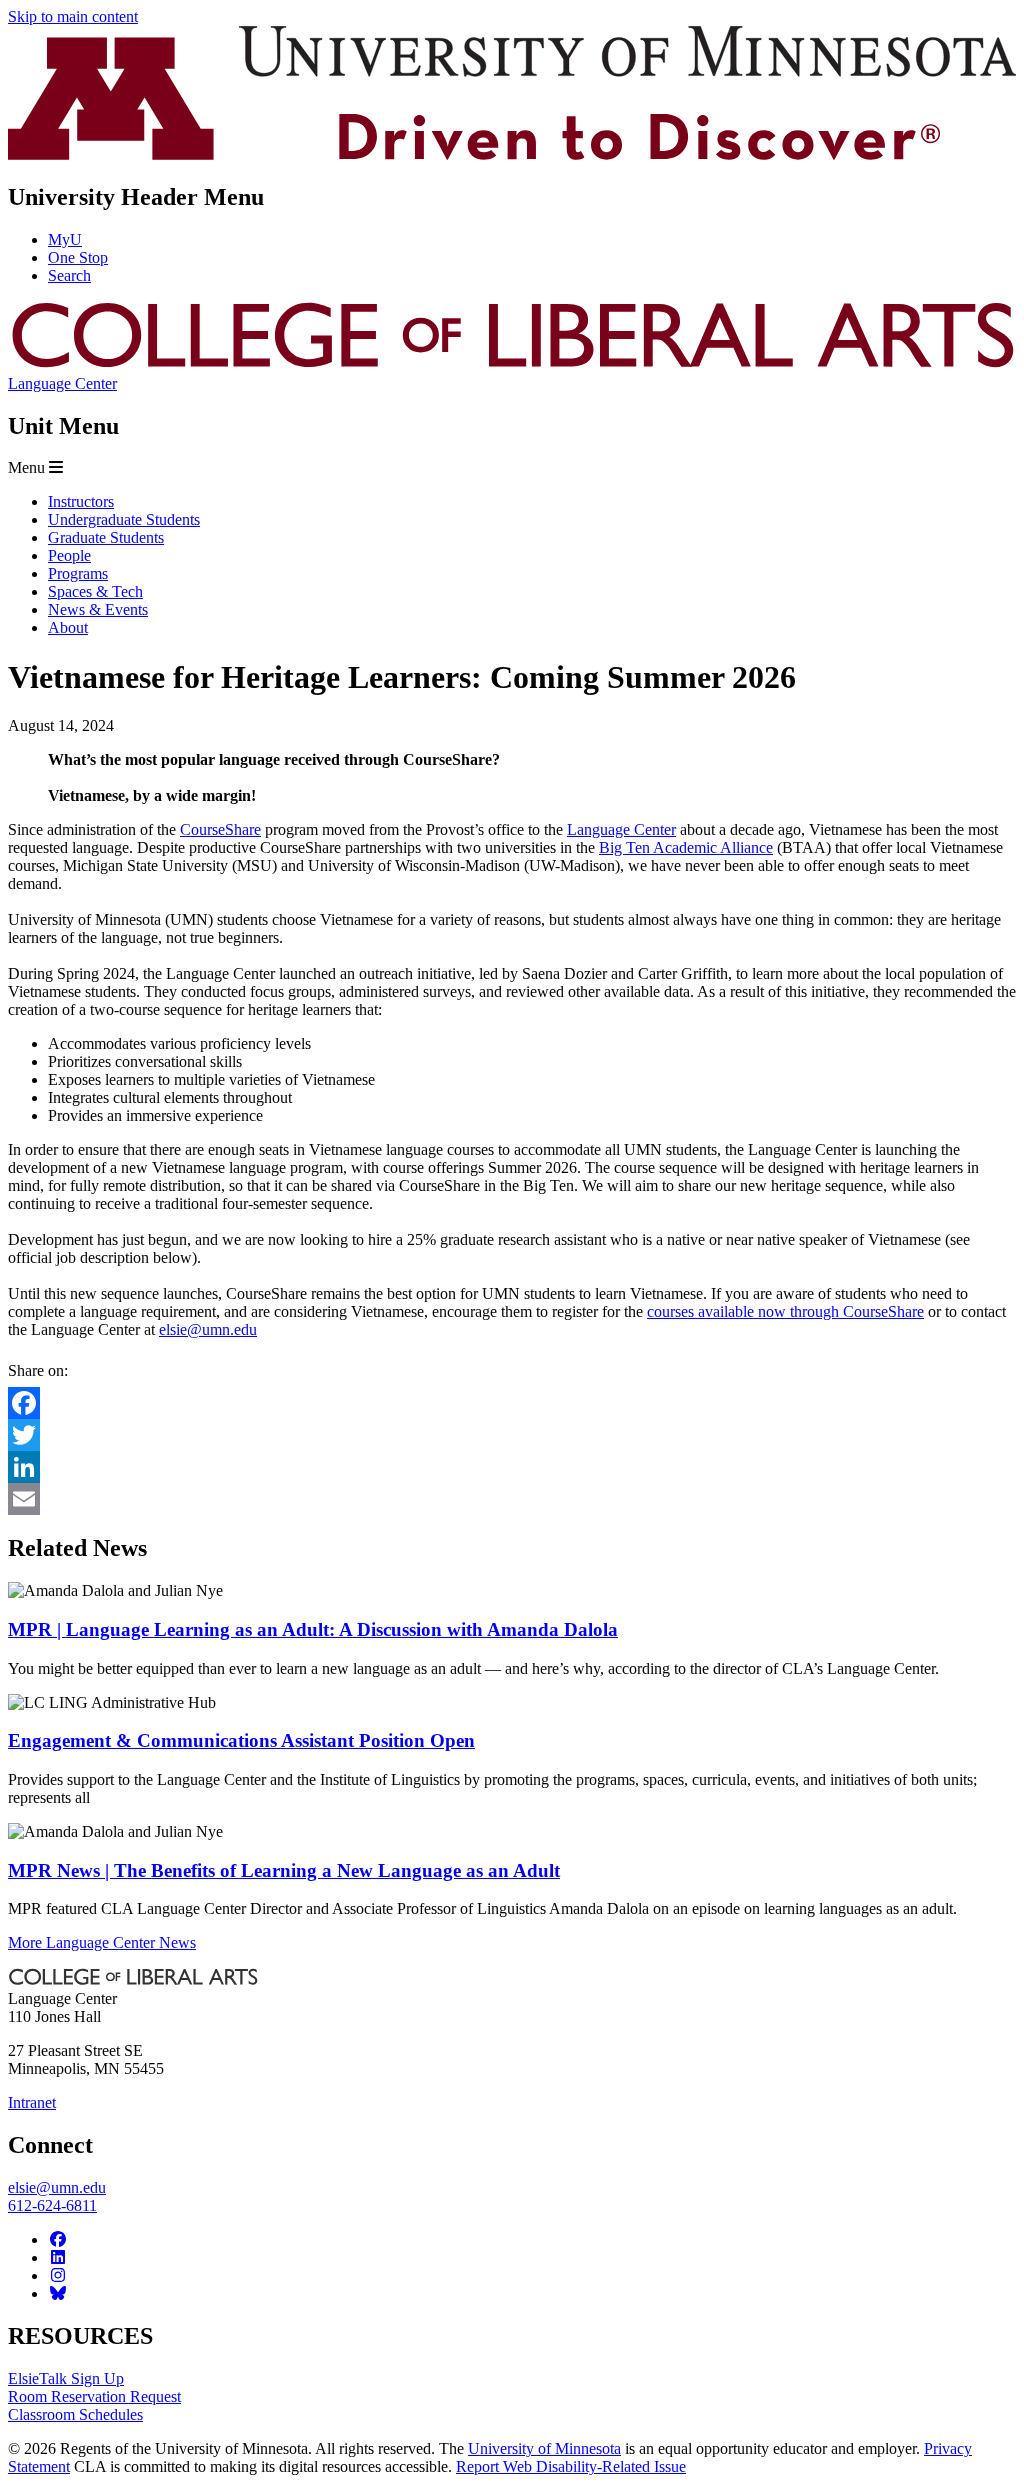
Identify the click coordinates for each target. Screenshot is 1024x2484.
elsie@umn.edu (208, 1329)
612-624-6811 (52, 2205)
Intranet (32, 2102)
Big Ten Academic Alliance (686, 847)
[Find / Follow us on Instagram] (58, 2275)
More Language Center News (102, 1942)
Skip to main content (73, 16)
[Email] (512, 1499)
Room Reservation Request (94, 2396)
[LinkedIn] (512, 1467)
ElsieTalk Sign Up (66, 2378)
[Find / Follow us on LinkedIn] (58, 2257)
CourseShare (220, 829)
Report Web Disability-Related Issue (571, 2466)
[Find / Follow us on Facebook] (58, 2239)
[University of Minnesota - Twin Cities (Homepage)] (512, 154)
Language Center (62, 383)
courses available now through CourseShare (785, 1311)
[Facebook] (512, 1403)
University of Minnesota (544, 2448)
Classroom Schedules (75, 2414)
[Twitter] (512, 1435)
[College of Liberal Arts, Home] (512, 365)
